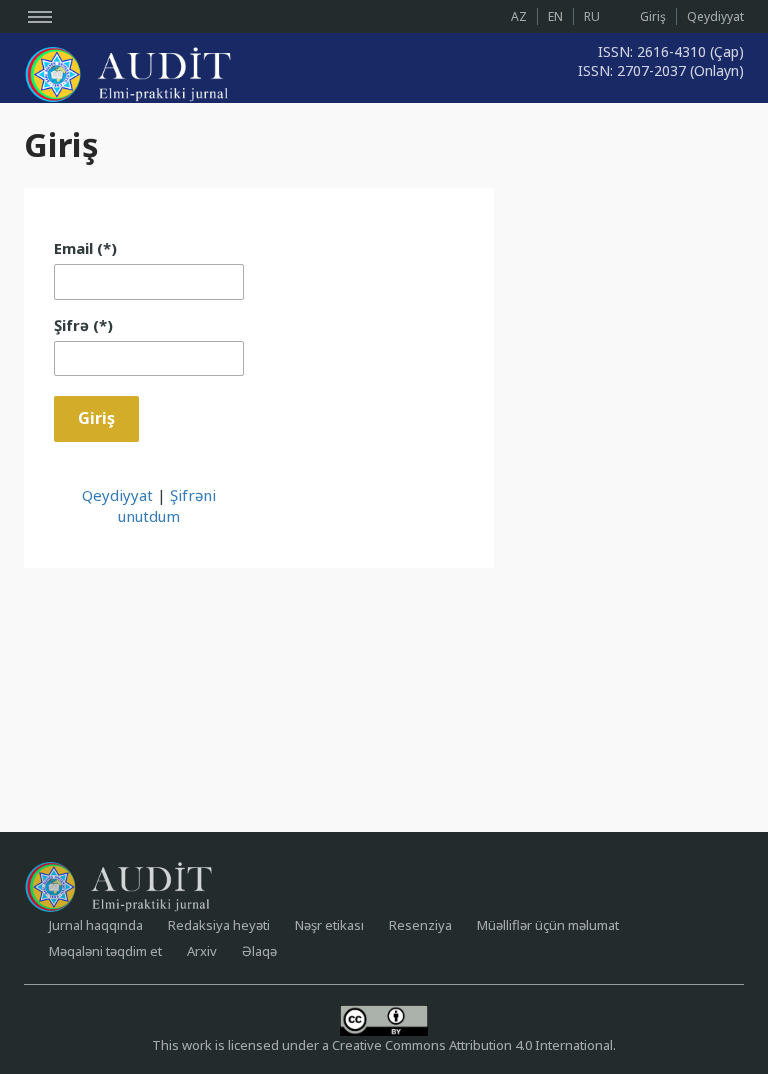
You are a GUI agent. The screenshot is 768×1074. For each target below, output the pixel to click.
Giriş (653, 16)
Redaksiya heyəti (219, 925)
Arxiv (202, 951)
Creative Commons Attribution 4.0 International (472, 1045)
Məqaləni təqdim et (105, 951)
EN (555, 16)
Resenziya (420, 925)
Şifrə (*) (83, 325)
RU (592, 16)
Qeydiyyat (715, 16)
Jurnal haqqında (96, 925)
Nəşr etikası (329, 925)
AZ (519, 16)
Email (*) (85, 248)
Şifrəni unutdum (167, 505)
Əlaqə (259, 951)
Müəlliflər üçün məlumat (548, 925)
